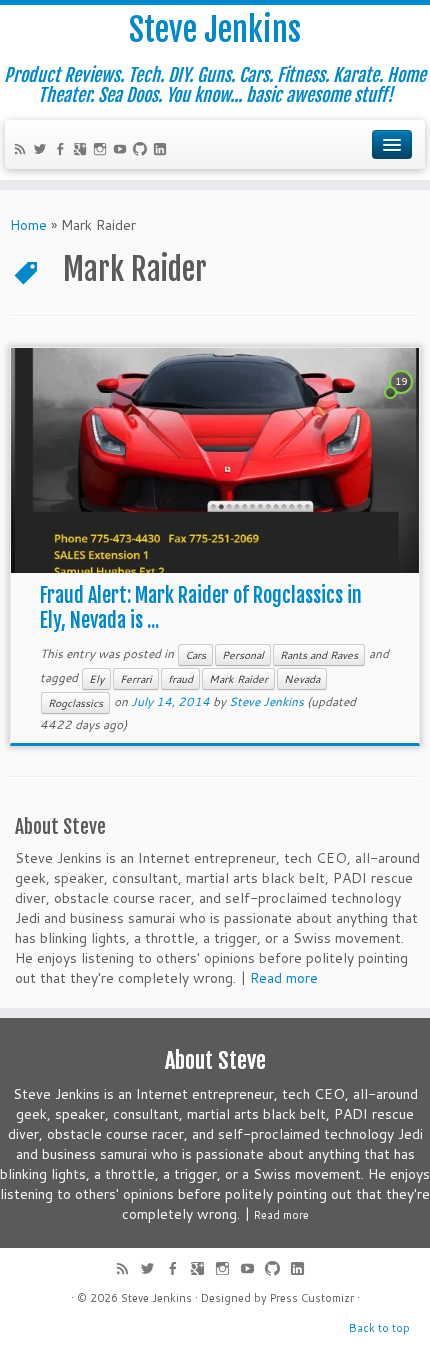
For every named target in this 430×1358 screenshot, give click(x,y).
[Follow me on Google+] (83, 151)
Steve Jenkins (215, 30)
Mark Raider (238, 679)
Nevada (302, 679)
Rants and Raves (319, 655)
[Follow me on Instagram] (103, 151)
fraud (180, 679)
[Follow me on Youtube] (123, 151)
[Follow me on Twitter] (43, 151)
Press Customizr (312, 1298)
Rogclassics (75, 703)
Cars (195, 655)
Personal (243, 655)
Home (28, 225)
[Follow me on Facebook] (63, 151)
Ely (96, 679)
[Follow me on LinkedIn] (163, 151)
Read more (284, 978)
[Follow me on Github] (143, 151)
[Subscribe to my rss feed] (23, 151)
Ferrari (136, 679)
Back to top (379, 1328)
